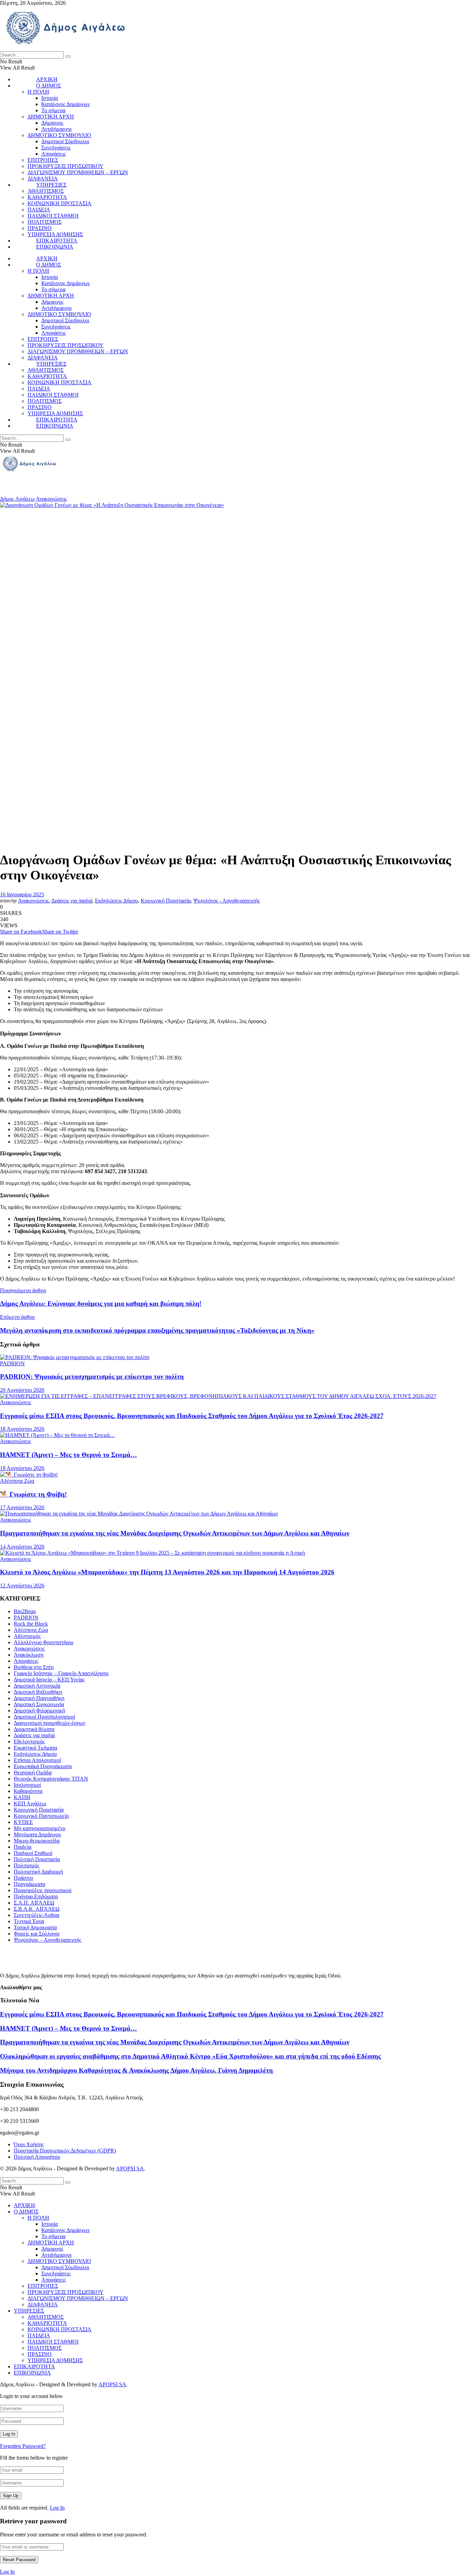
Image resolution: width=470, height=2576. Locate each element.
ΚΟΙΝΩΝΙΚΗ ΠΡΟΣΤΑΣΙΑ (60, 203)
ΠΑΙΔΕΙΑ (39, 210)
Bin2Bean (25, 1611)
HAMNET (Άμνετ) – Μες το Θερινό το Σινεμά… (68, 1455)
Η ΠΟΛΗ (38, 92)
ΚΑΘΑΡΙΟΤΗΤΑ (47, 197)
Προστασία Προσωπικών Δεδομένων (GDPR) (65, 2151)
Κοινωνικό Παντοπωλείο (41, 1816)
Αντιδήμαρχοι (56, 129)
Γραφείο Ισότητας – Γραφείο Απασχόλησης (61, 1673)
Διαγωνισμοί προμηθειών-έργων (50, 1723)
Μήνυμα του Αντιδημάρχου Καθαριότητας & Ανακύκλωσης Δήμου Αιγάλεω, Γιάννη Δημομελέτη (136, 2070)
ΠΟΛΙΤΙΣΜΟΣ (45, 222)
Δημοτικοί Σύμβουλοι (65, 141)
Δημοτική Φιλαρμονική (39, 1711)
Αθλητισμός (27, 1636)
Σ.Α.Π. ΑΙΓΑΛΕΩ (34, 1903)
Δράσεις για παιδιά (72, 901)
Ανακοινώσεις (51, 499)
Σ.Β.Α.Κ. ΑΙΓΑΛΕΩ (37, 1909)
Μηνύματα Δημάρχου (37, 1834)
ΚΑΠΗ (22, 1797)
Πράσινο (23, 1878)
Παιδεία (23, 1847)
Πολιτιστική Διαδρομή (38, 1872)
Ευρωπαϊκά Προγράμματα (43, 1766)
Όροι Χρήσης (29, 2144)
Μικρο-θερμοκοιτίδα (37, 1841)
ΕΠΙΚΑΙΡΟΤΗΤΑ (57, 241)
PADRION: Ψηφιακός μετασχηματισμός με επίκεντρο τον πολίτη (92, 1376)
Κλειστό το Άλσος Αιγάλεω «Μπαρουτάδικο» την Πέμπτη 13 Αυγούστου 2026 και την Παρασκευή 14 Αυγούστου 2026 (167, 1572)
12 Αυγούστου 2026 (22, 1586)
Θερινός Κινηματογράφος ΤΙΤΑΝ (51, 1779)
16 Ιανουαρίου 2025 (22, 894)
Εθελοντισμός (29, 1741)
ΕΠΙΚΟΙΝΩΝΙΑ (55, 247)
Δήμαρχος (52, 123)
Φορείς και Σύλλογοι (37, 1934)
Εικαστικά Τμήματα (35, 1748)
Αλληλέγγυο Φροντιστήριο (44, 1642)
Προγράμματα (29, 1884)
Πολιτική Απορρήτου (37, 2157)
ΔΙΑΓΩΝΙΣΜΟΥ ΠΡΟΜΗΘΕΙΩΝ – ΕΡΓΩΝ (78, 172)
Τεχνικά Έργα (29, 1921)
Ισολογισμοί (27, 1785)
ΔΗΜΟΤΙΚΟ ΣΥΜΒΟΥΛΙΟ (59, 135)
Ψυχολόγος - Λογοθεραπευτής (227, 901)
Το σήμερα (53, 110)
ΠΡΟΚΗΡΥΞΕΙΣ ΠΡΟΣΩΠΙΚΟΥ (66, 166)
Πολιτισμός (26, 1865)
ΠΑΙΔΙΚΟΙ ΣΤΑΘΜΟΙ (53, 216)
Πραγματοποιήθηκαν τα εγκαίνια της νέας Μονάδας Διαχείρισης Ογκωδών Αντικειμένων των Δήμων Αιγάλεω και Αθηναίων (175, 1533)
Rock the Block (31, 1624)
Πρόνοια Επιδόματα (36, 1896)
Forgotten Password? (23, 2446)
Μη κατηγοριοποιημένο (40, 1828)
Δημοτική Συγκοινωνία (39, 1704)
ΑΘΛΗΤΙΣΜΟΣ (46, 191)
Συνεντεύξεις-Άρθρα (36, 1915)
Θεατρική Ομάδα (33, 1772)
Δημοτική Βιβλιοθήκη (38, 1692)
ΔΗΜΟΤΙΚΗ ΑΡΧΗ (51, 117)
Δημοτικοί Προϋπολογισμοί (44, 1717)
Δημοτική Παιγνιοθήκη (39, 1698)
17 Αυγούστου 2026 (22, 1507)
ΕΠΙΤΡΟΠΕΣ (43, 160)
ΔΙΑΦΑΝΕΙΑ (43, 179)
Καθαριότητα (28, 1791)
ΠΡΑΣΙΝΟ (40, 228)
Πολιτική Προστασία (37, 1859)
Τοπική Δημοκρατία (35, 1927)
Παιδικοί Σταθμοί (33, 1853)
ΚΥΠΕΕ (23, 1822)
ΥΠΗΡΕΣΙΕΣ (51, 185)
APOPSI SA (130, 2168)
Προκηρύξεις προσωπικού (43, 1890)
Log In (57, 2508)
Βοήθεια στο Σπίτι (34, 1667)
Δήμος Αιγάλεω (17, 499)
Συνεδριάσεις (56, 148)
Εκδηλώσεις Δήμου (116, 901)
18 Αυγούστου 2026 (22, 1429)
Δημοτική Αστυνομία (37, 1686)
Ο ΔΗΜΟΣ (49, 86)
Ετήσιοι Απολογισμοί (37, 1760)
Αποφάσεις (54, 154)
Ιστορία (50, 98)
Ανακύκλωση (29, 1655)
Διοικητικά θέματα (34, 1729)
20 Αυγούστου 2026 (22, 1390)
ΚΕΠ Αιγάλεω (30, 1803)
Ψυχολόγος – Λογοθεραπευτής (47, 1940)
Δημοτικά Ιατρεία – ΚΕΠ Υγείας (49, 1680)
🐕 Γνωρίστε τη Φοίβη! (33, 1494)
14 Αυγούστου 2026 (22, 1547)
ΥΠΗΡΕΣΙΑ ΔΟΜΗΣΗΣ (55, 234)
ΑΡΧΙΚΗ (47, 79)
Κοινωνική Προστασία (166, 901)
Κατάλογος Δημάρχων (66, 104)
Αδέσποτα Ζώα (17, 1481)
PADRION (12, 1363)
